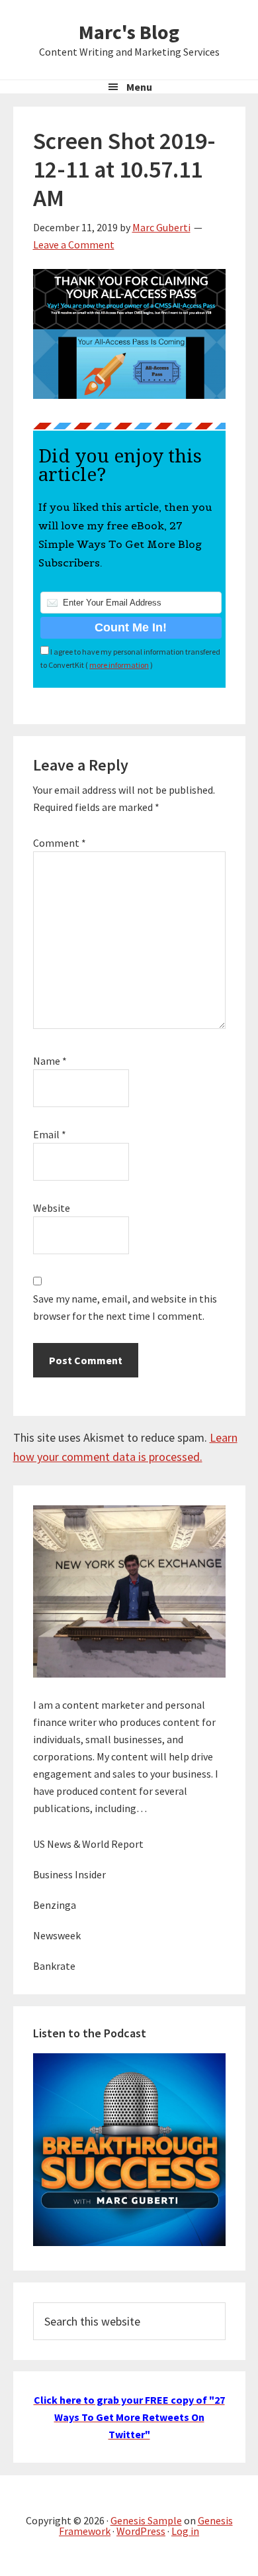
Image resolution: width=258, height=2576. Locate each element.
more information (119, 665)
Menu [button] (139, 87)
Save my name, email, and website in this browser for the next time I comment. (125, 1307)
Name (50, 1061)
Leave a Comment (74, 244)
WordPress (141, 2531)
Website (52, 1208)
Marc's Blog (129, 32)
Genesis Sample (146, 2520)
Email (50, 1134)
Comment (60, 843)
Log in (185, 2531)
